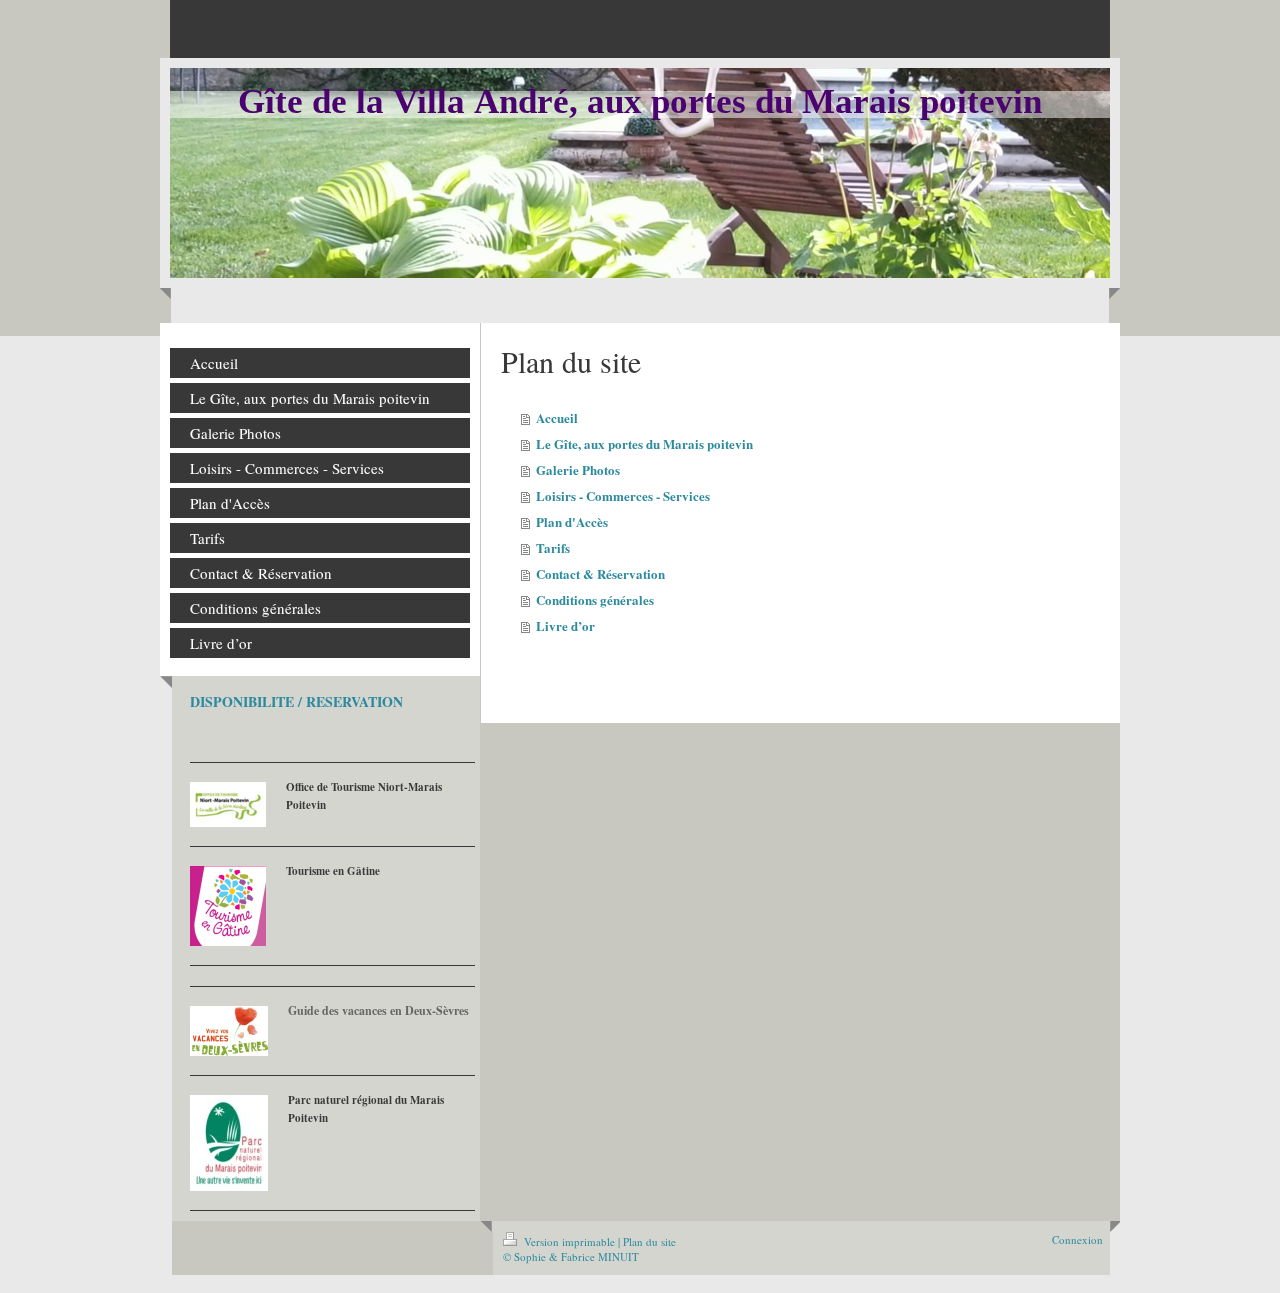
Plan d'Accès (572, 521)
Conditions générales (595, 599)
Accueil (557, 417)
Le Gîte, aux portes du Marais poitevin (644, 443)
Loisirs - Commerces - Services (623, 495)
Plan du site (649, 1241)
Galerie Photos (578, 469)
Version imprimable (569, 1241)
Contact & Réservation (600, 573)
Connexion (1077, 1239)
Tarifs (553, 547)
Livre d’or (565, 625)
